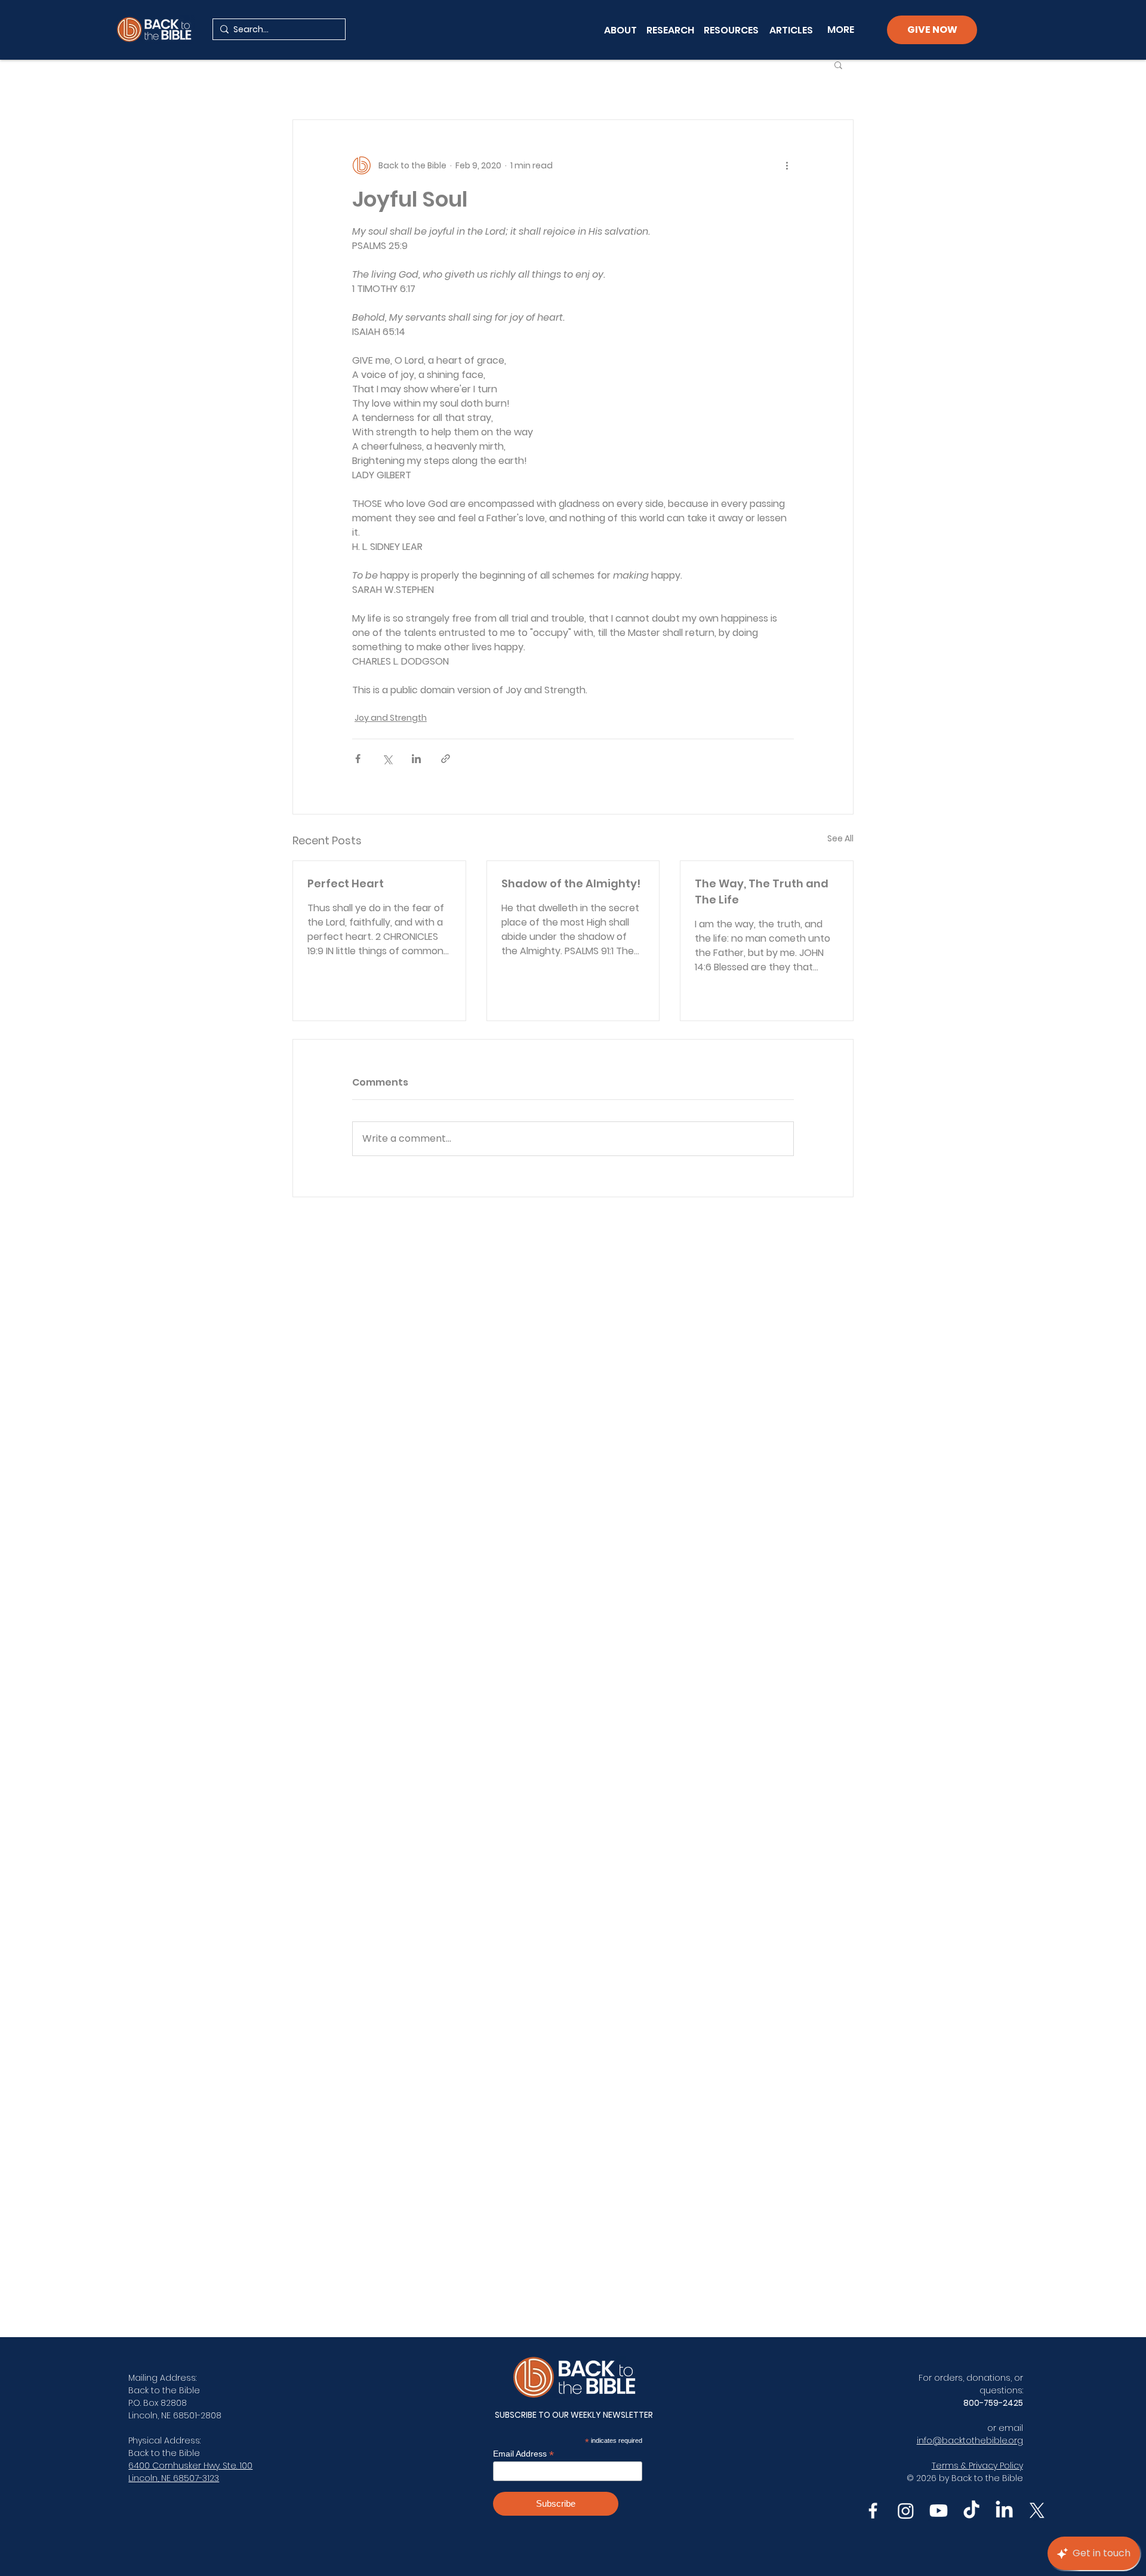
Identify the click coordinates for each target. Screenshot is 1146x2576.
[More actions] (787, 165)
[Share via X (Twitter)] (387, 759)
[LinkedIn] (1004, 2511)
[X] (1037, 2511)
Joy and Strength (391, 718)
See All (840, 838)
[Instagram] (906, 2511)
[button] (838, 64)
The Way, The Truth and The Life (762, 892)
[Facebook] (873, 2511)
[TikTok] (971, 2511)
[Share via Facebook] (358, 759)
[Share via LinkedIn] (416, 759)
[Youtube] (939, 2511)
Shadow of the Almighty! (571, 883)
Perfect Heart (346, 883)
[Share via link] (446, 759)
